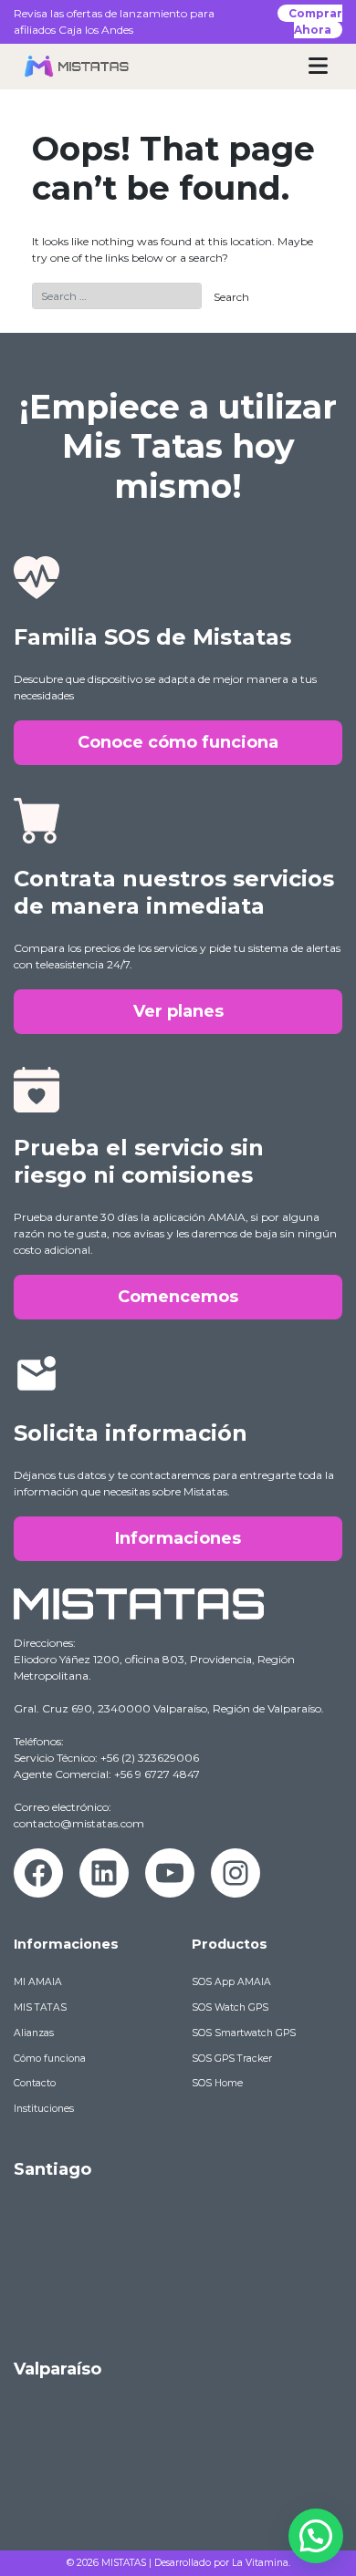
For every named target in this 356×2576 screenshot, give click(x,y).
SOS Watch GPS (230, 2007)
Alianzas (34, 2033)
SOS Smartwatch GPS (244, 2033)
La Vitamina (260, 2563)
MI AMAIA (38, 1982)
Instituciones (44, 2109)
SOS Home (217, 2083)
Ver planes (178, 1011)
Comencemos (178, 1297)
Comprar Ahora (315, 21)
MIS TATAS (40, 2007)
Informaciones (178, 1538)
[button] (316, 2536)
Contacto (35, 2083)
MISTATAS (124, 2563)
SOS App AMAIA (231, 1982)
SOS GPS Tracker (232, 2059)
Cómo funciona (50, 2059)
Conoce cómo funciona (178, 742)
